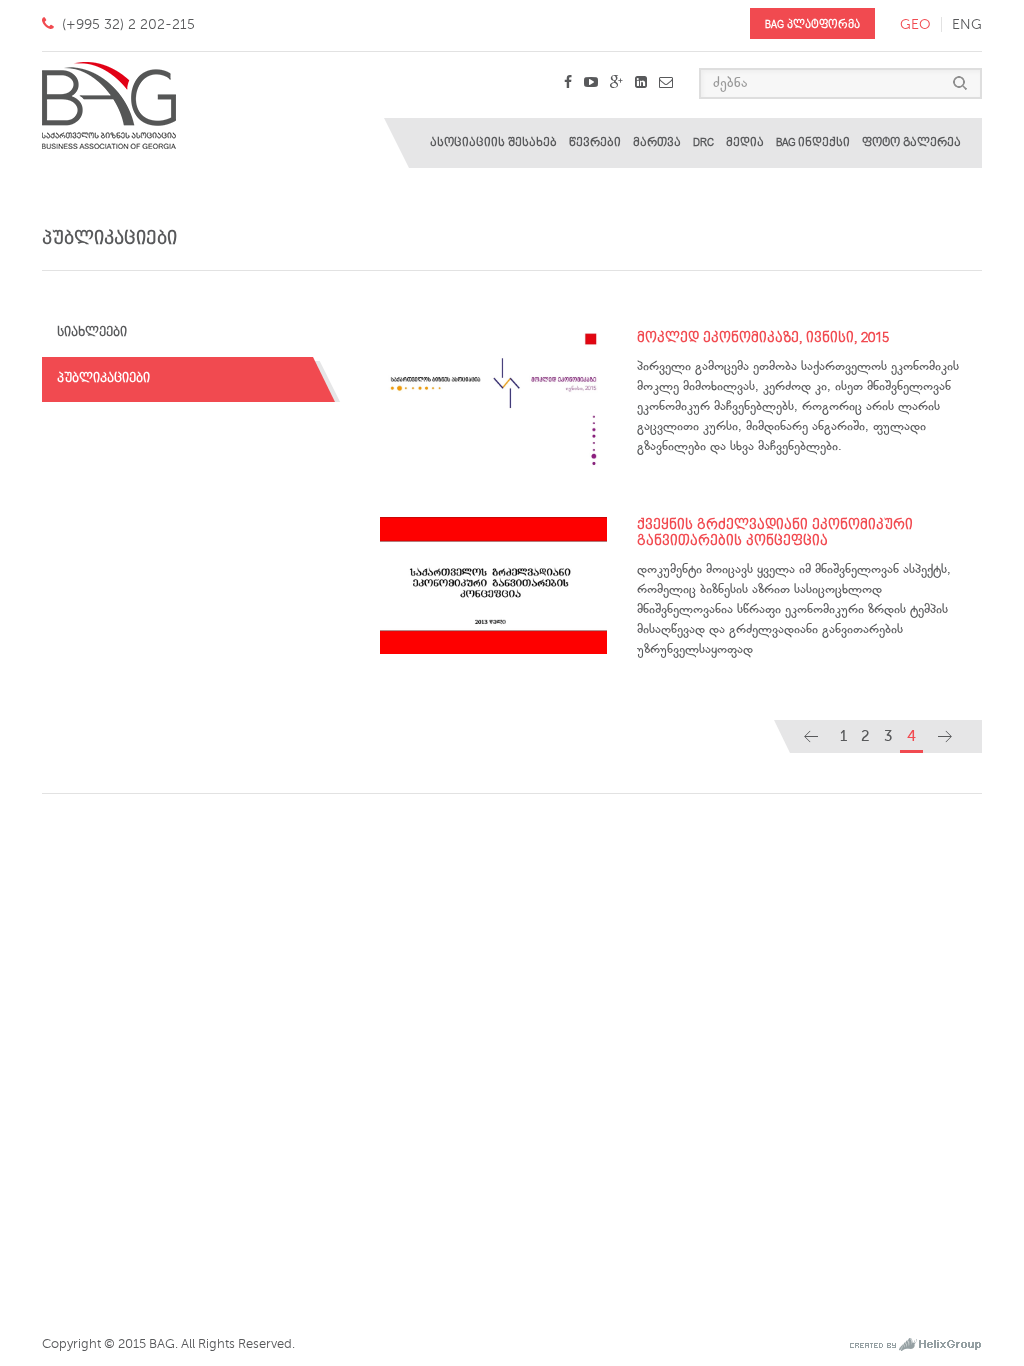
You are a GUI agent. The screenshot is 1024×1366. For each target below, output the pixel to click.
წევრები (595, 142)
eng (967, 24)
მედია (745, 142)
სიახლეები (92, 332)
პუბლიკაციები (103, 378)
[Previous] (811, 736)
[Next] (945, 736)
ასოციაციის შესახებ (493, 142)
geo (915, 24)
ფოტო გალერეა (911, 142)
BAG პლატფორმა (812, 24)
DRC (703, 142)
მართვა (657, 142)
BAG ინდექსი (813, 142)
